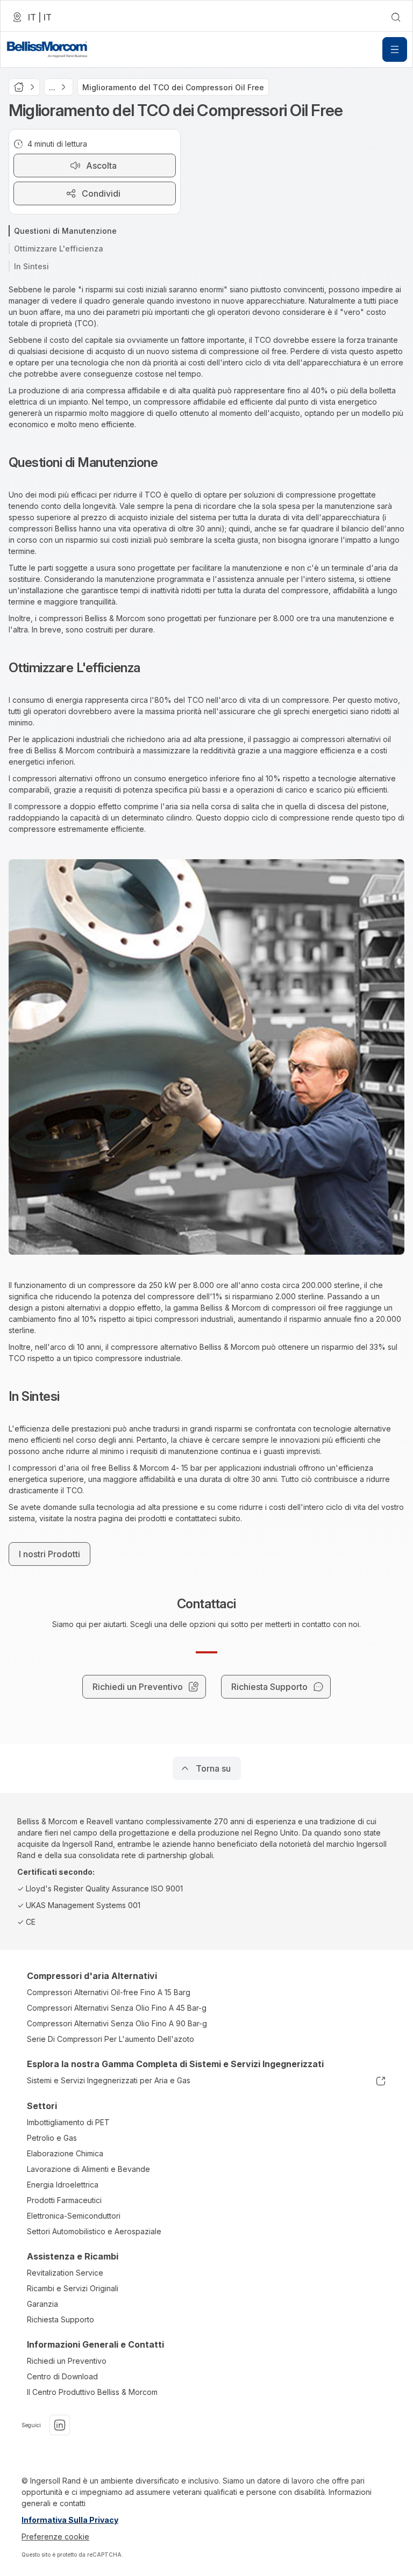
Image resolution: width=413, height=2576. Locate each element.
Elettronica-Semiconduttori (74, 2216)
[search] (396, 17)
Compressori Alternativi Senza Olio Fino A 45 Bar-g (117, 2008)
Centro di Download (62, 2376)
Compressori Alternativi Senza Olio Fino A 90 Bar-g (117, 2023)
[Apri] (395, 49)
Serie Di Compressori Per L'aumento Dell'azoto (111, 2039)
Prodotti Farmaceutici (64, 2200)
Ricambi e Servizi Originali (73, 2288)
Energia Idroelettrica (63, 2185)
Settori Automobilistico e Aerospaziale (94, 2231)
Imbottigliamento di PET (68, 2122)
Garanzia (42, 2304)
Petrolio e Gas (52, 2138)
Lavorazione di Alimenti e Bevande (88, 2169)
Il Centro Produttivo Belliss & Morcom (92, 2392)
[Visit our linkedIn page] (60, 2425)
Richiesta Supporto (60, 2319)
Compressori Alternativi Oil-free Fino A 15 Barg (109, 1992)
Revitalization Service (65, 2273)
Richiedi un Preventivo (67, 2361)
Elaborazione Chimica (65, 2153)
